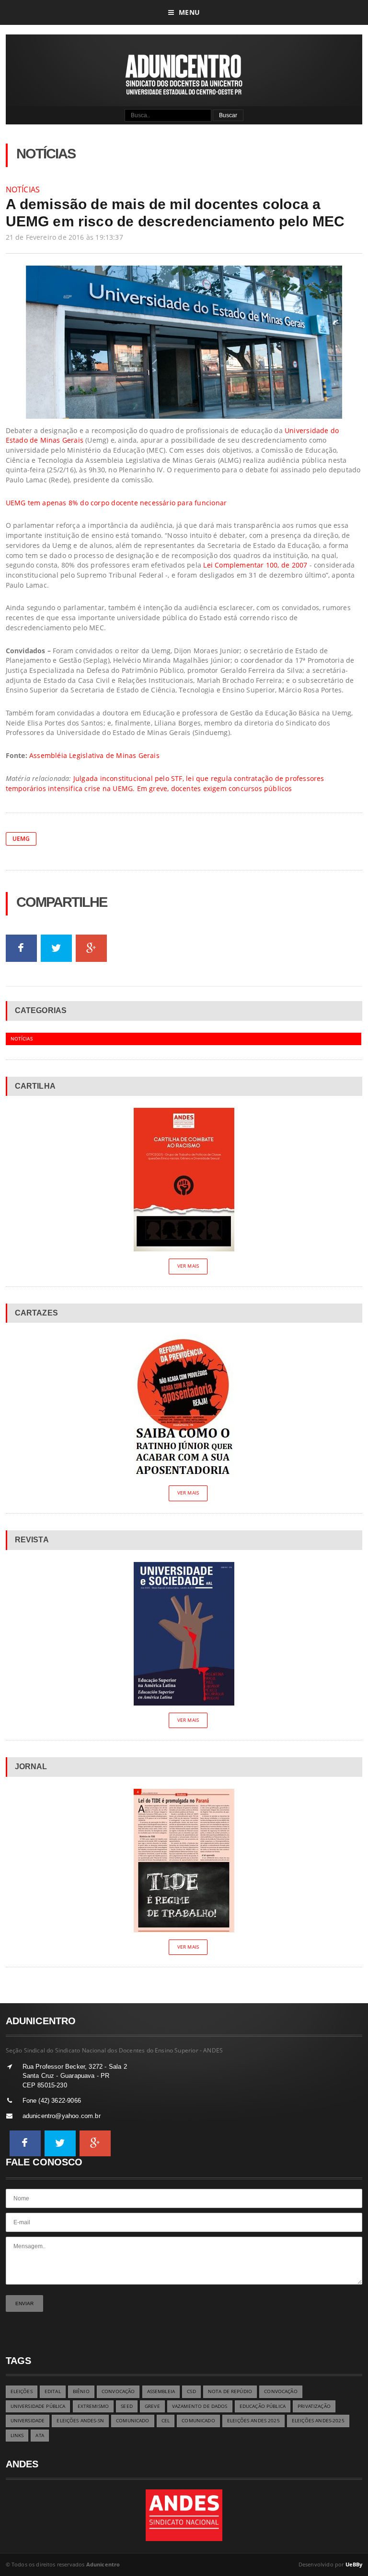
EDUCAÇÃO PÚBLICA (263, 2406)
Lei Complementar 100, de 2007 (255, 565)
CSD (191, 2392)
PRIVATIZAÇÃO (314, 2406)
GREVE (152, 2406)
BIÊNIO (81, 2392)
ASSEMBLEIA (161, 2392)
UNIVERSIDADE (28, 2421)
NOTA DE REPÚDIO (230, 2392)
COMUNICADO (132, 2421)
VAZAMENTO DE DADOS (200, 2406)
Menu (189, 12)
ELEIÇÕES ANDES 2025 (253, 2421)
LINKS (17, 2436)
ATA (40, 2436)
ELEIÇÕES (22, 2392)
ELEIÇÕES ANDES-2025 (318, 2421)
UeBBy (354, 2564)
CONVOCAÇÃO (118, 2392)
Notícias (23, 190)
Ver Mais (188, 1266)
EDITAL (53, 2392)
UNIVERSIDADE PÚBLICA (38, 2406)
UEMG (21, 839)
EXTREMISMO (93, 2406)
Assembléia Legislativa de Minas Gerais (94, 755)
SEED (127, 2406)
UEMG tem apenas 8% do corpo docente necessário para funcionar (116, 503)
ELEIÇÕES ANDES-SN (80, 2421)
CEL (166, 2421)
